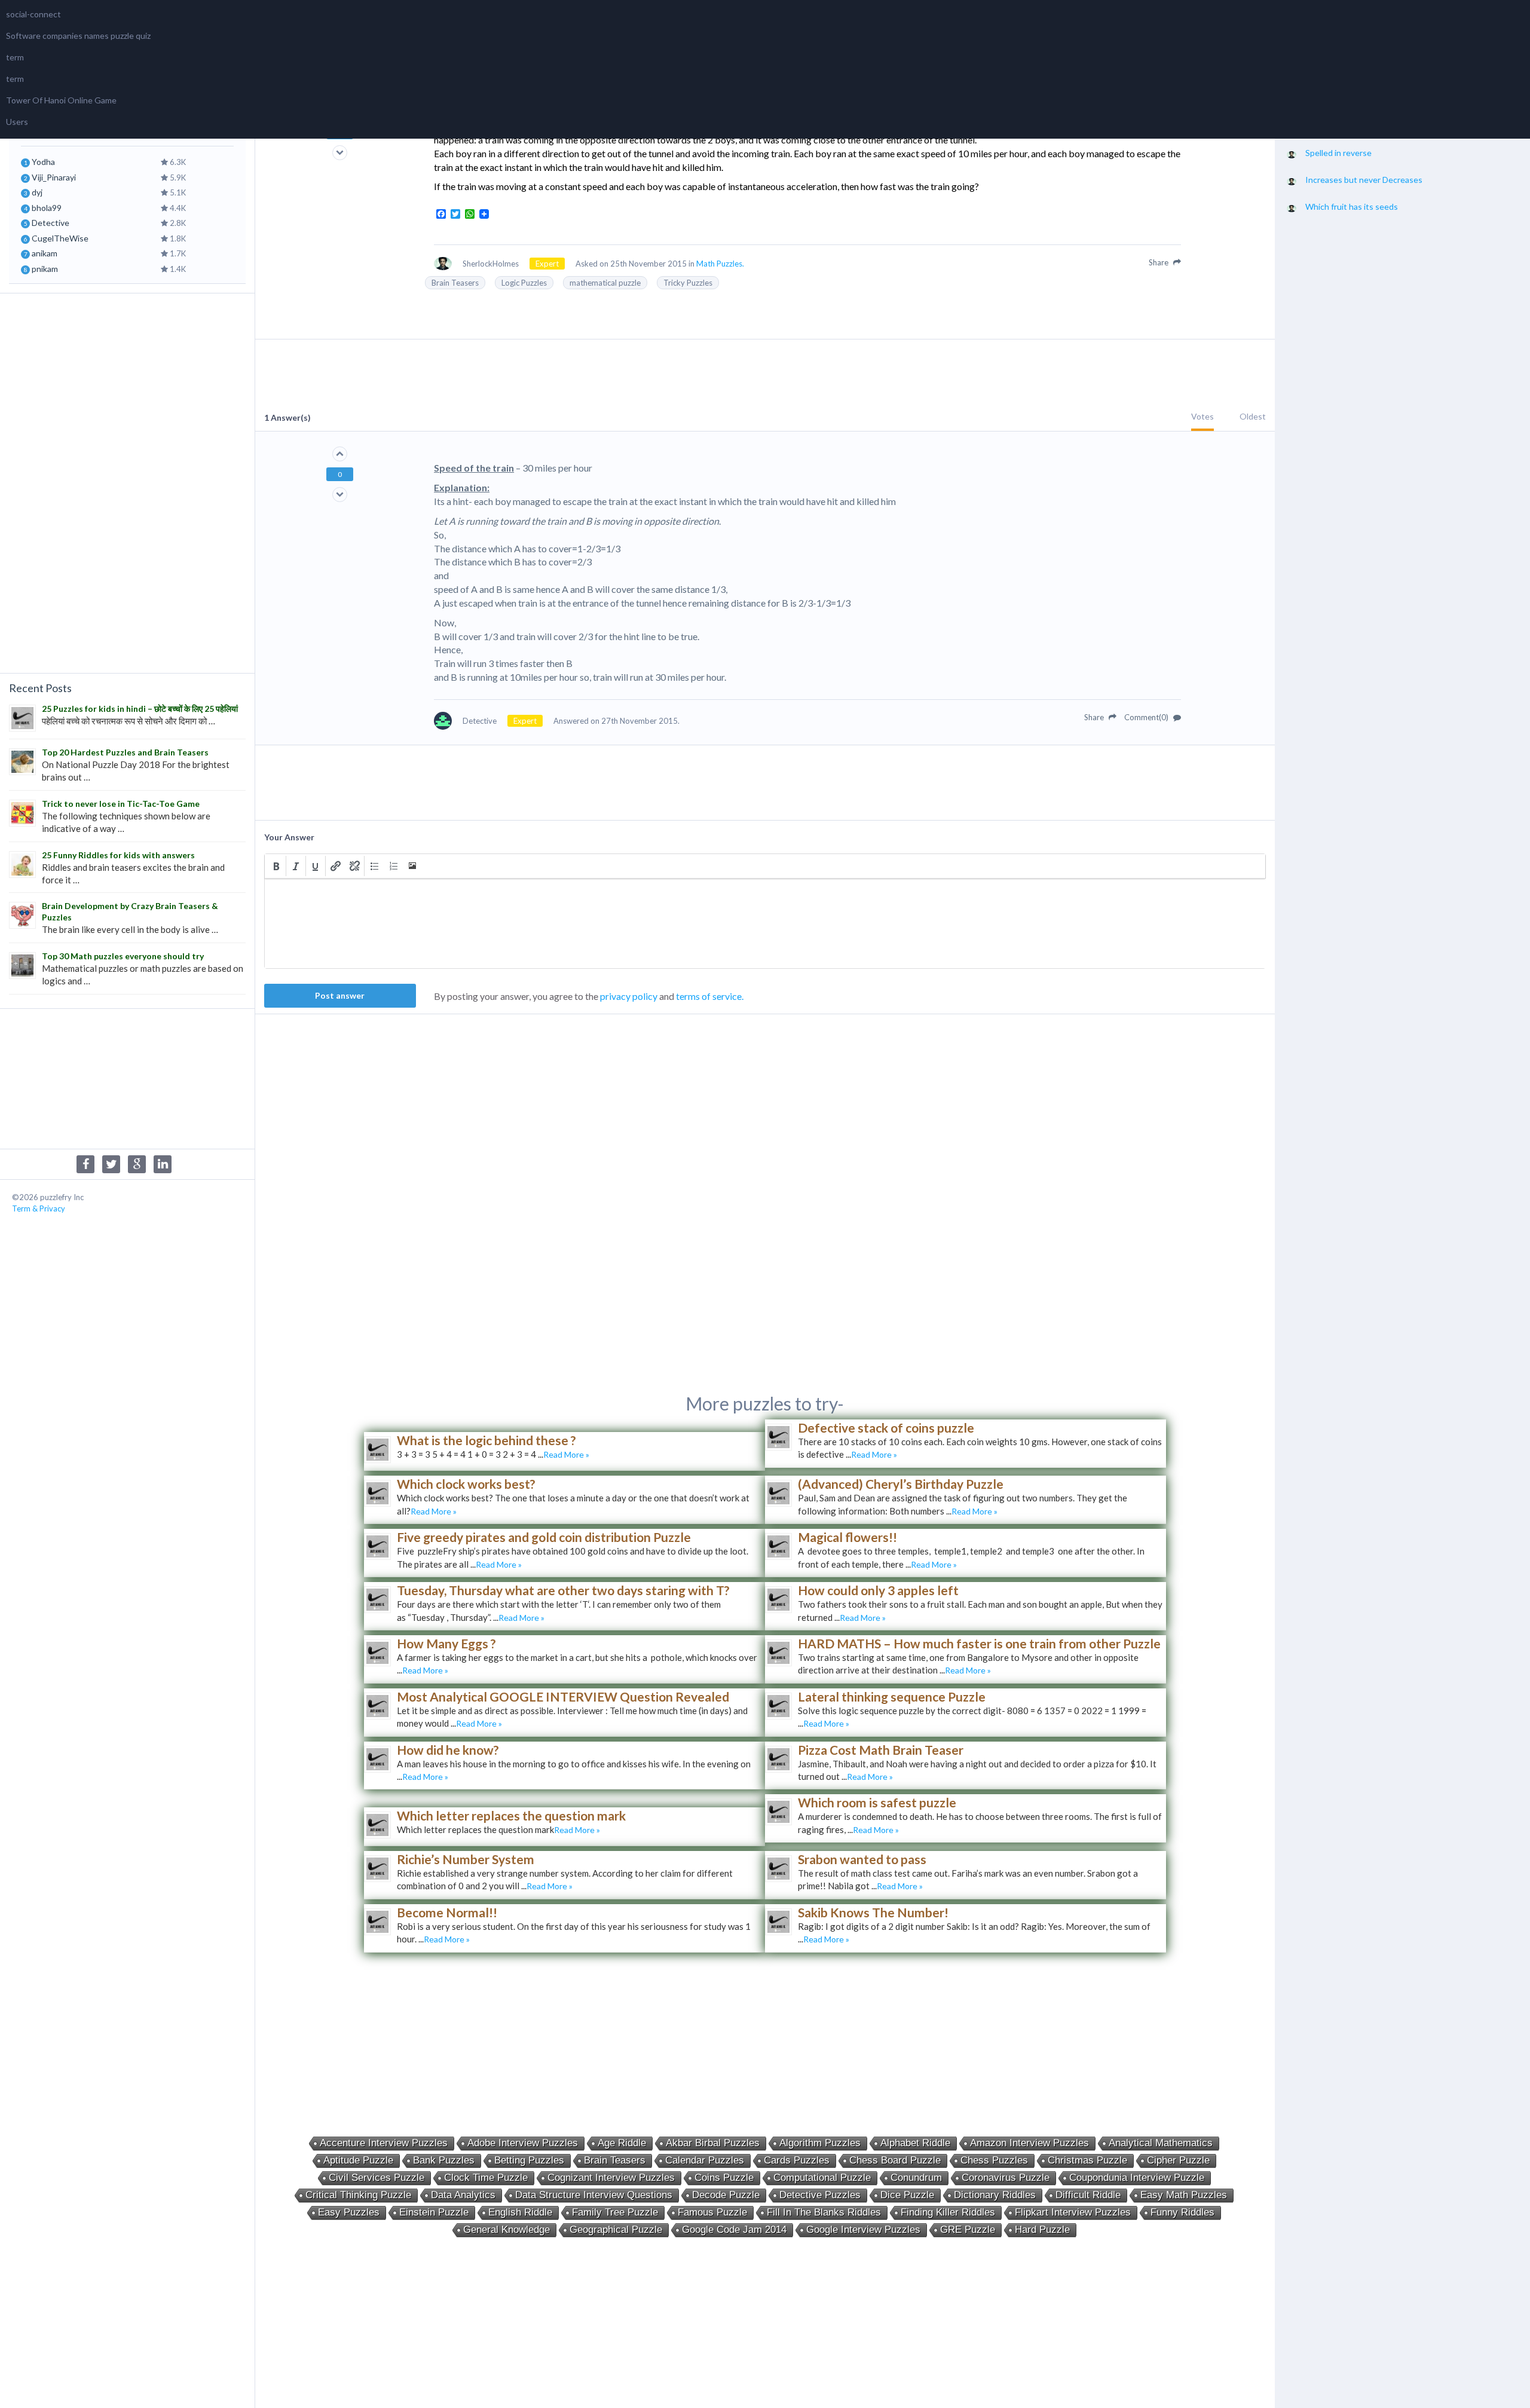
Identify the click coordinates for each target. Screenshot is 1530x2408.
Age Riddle (622, 2143)
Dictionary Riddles (995, 2195)
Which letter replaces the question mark (511, 1815)
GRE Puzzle (968, 2230)
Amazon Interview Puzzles (1029, 2143)
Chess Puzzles (994, 2160)
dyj (37, 192)
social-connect (33, 14)
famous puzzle (712, 2212)
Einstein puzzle (434, 2212)
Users (17, 122)
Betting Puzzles (529, 2160)
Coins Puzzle (724, 2178)
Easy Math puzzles (1184, 2195)
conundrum (916, 2178)
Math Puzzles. (720, 264)
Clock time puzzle (486, 2178)
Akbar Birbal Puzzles (713, 2143)
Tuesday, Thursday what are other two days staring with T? (563, 1590)
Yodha (43, 162)
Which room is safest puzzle (877, 1802)
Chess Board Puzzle (895, 2160)
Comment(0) (1147, 717)
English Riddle (520, 2212)
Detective (51, 223)
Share (1159, 262)
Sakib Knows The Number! (873, 1912)
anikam (45, 253)
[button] (276, 866)
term (15, 57)
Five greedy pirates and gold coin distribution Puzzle (544, 1537)
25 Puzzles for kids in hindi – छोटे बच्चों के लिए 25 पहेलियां (140, 709)
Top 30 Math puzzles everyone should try (123, 956)
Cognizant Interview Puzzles (611, 2178)
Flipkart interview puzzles (1073, 2212)
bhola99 (47, 208)
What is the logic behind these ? (486, 1440)
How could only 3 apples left (878, 1590)
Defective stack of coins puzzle (886, 1428)
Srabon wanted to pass (862, 1859)
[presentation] (276, 866)
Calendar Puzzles (705, 2160)
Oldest (1253, 416)
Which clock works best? (466, 1484)
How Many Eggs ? (446, 1643)
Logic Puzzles (524, 283)
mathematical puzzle (605, 283)
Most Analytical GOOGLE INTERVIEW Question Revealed (563, 1696)
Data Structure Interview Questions (594, 2195)
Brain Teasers (455, 283)
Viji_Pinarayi (54, 177)
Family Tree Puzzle (615, 2212)
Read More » (566, 1454)
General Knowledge (507, 2230)
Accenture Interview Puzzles (384, 2143)
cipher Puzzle (1178, 2160)
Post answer (340, 995)
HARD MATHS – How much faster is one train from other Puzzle (979, 1643)
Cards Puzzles (797, 2160)
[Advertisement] (127, 482)
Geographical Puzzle (616, 2230)
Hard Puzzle (1042, 2230)
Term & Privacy (39, 1208)
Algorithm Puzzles (820, 2143)
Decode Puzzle (726, 2195)
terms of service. (710, 996)
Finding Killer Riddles (948, 2212)
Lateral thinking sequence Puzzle (892, 1696)
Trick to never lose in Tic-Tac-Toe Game (121, 804)
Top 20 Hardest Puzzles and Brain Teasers (125, 752)
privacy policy (629, 996)
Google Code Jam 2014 (734, 2230)
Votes (1202, 416)
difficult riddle (1088, 2195)
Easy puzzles (349, 2212)
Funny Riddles (1182, 2212)
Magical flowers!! (847, 1537)
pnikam (45, 269)
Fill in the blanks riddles (824, 2212)
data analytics (463, 2195)
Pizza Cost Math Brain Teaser (881, 1750)
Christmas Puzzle (1087, 2160)
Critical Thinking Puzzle (358, 2195)
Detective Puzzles (820, 2195)
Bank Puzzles (444, 2160)
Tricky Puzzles (688, 283)
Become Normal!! (447, 1912)
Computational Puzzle (822, 2178)
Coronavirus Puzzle (1006, 2178)
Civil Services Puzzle (377, 2178)
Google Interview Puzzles (863, 2230)
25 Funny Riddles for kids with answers (118, 855)
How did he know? (448, 1750)
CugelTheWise (60, 238)
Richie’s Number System (466, 1859)
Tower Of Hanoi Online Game (61, 100)
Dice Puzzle (907, 2195)
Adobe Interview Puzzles (523, 2143)
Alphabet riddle (915, 2143)
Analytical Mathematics (1161, 2143)
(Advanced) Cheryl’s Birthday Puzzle (901, 1484)
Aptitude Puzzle (358, 2160)
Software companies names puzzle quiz (78, 36)
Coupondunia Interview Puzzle (1137, 2178)
